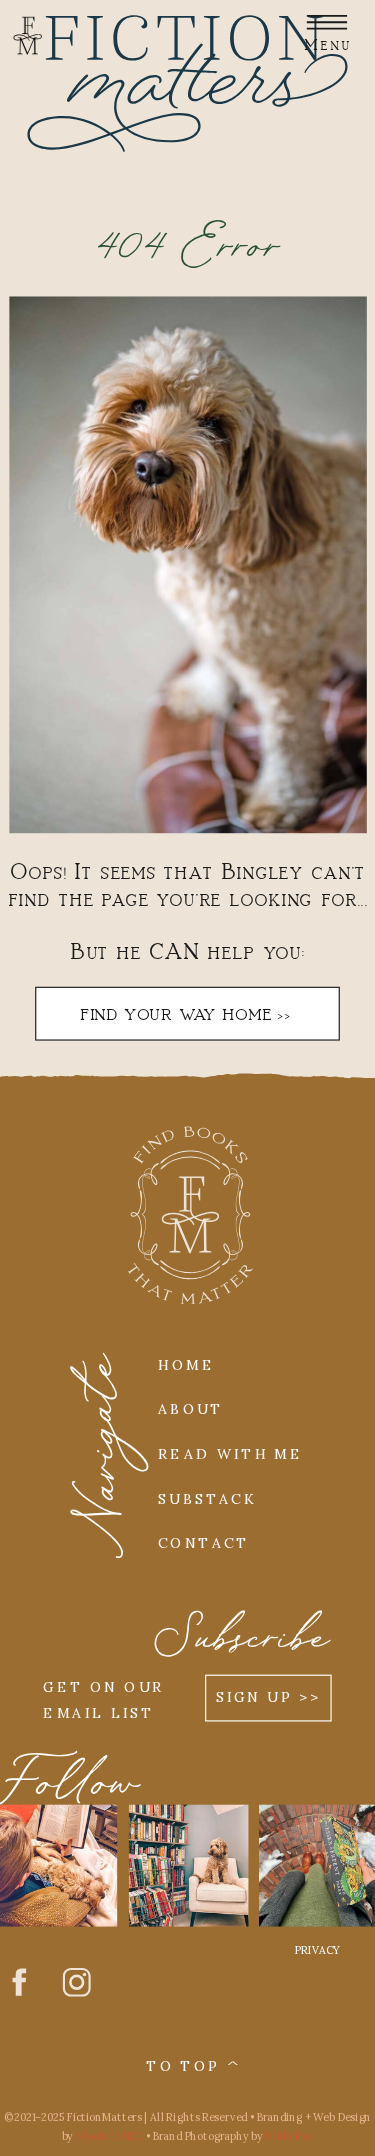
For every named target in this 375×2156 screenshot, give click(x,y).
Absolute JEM (110, 2136)
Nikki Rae (289, 2136)
